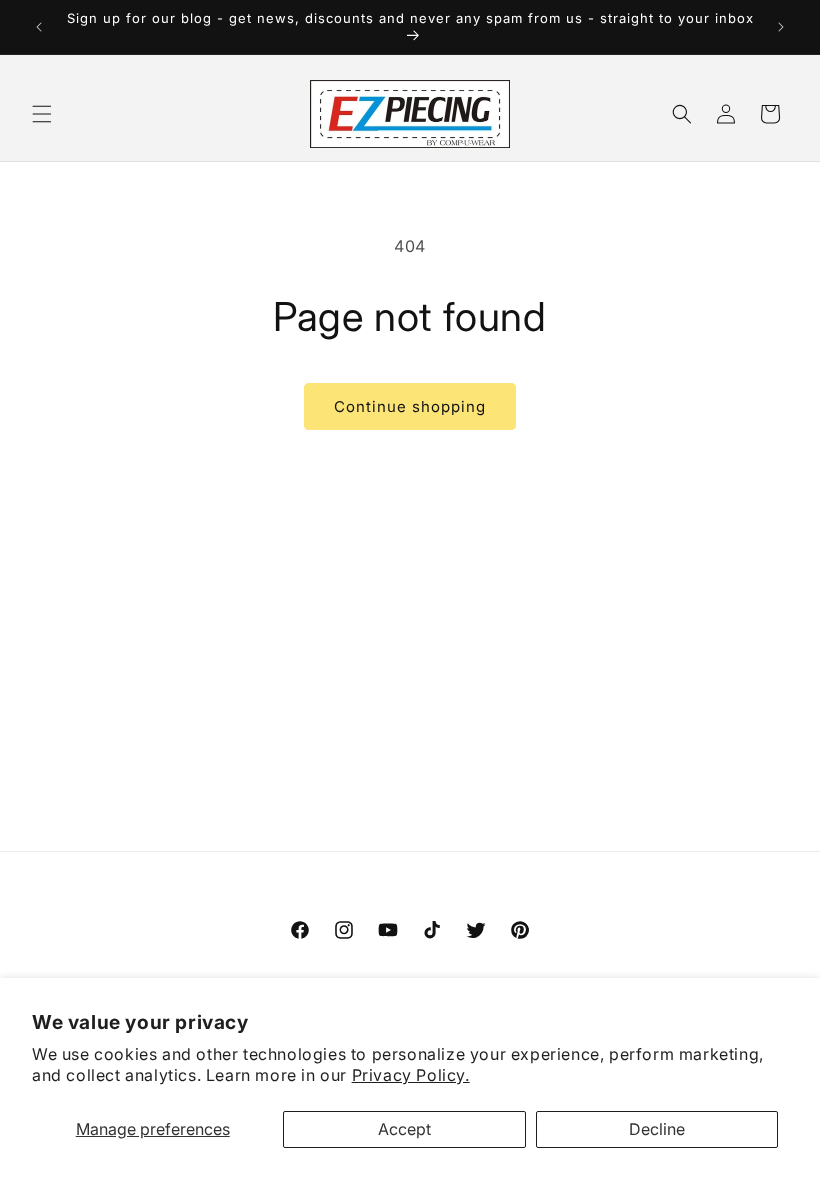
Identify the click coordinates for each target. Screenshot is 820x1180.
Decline (657, 1129)
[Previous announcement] (39, 27)
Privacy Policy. (411, 1075)
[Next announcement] (781, 27)
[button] (42, 114)
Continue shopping (410, 406)
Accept (404, 1129)
